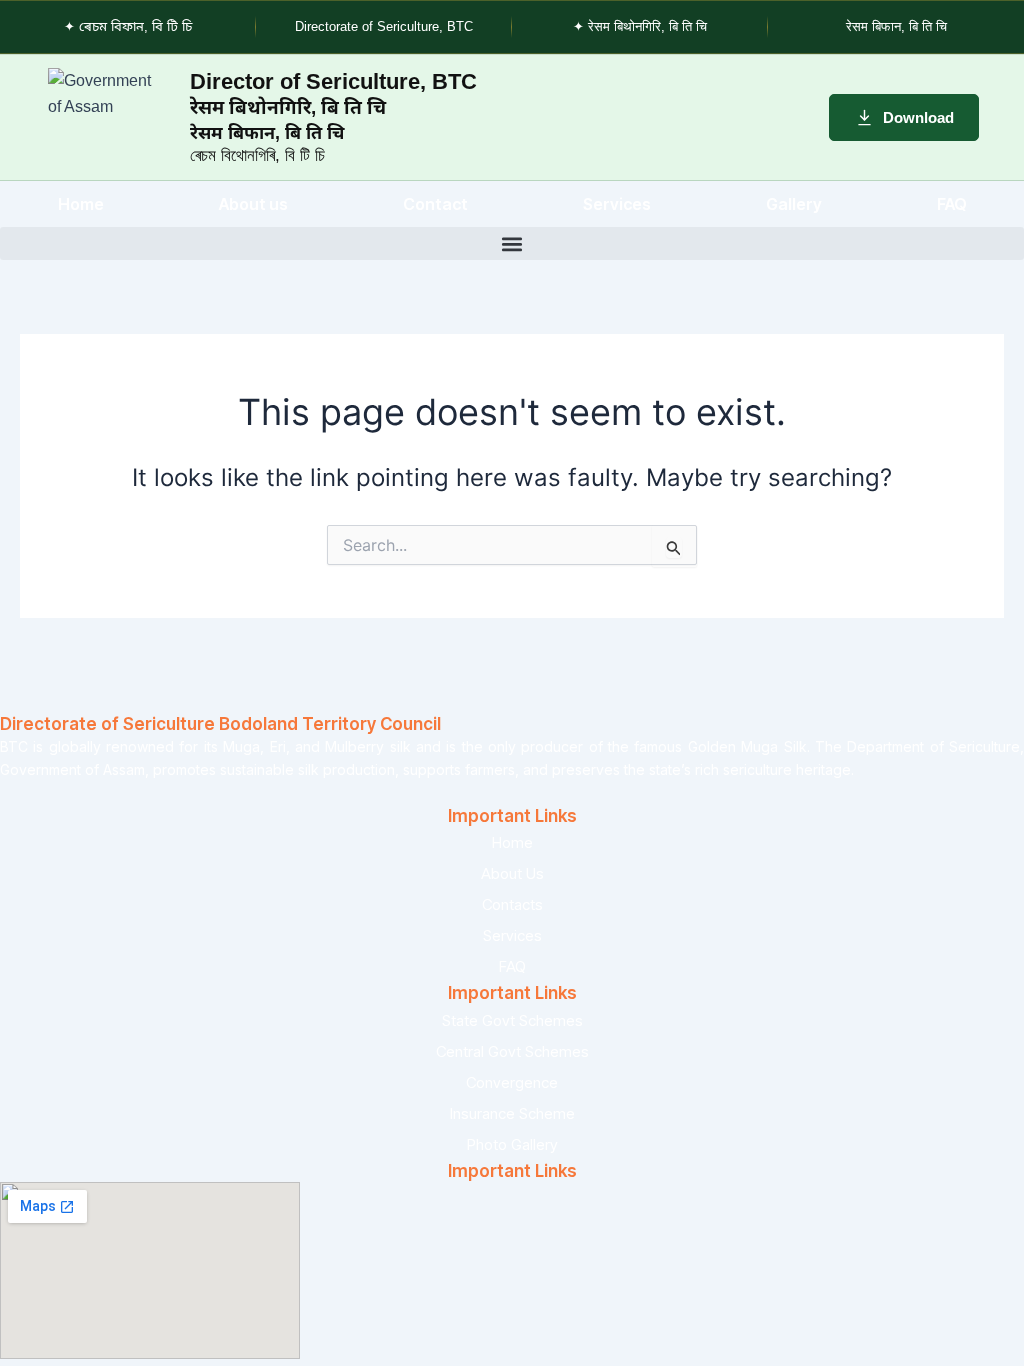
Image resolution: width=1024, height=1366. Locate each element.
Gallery (794, 204)
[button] (512, 243)
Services (617, 204)
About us (253, 204)
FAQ (952, 204)
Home (81, 204)
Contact (435, 204)
